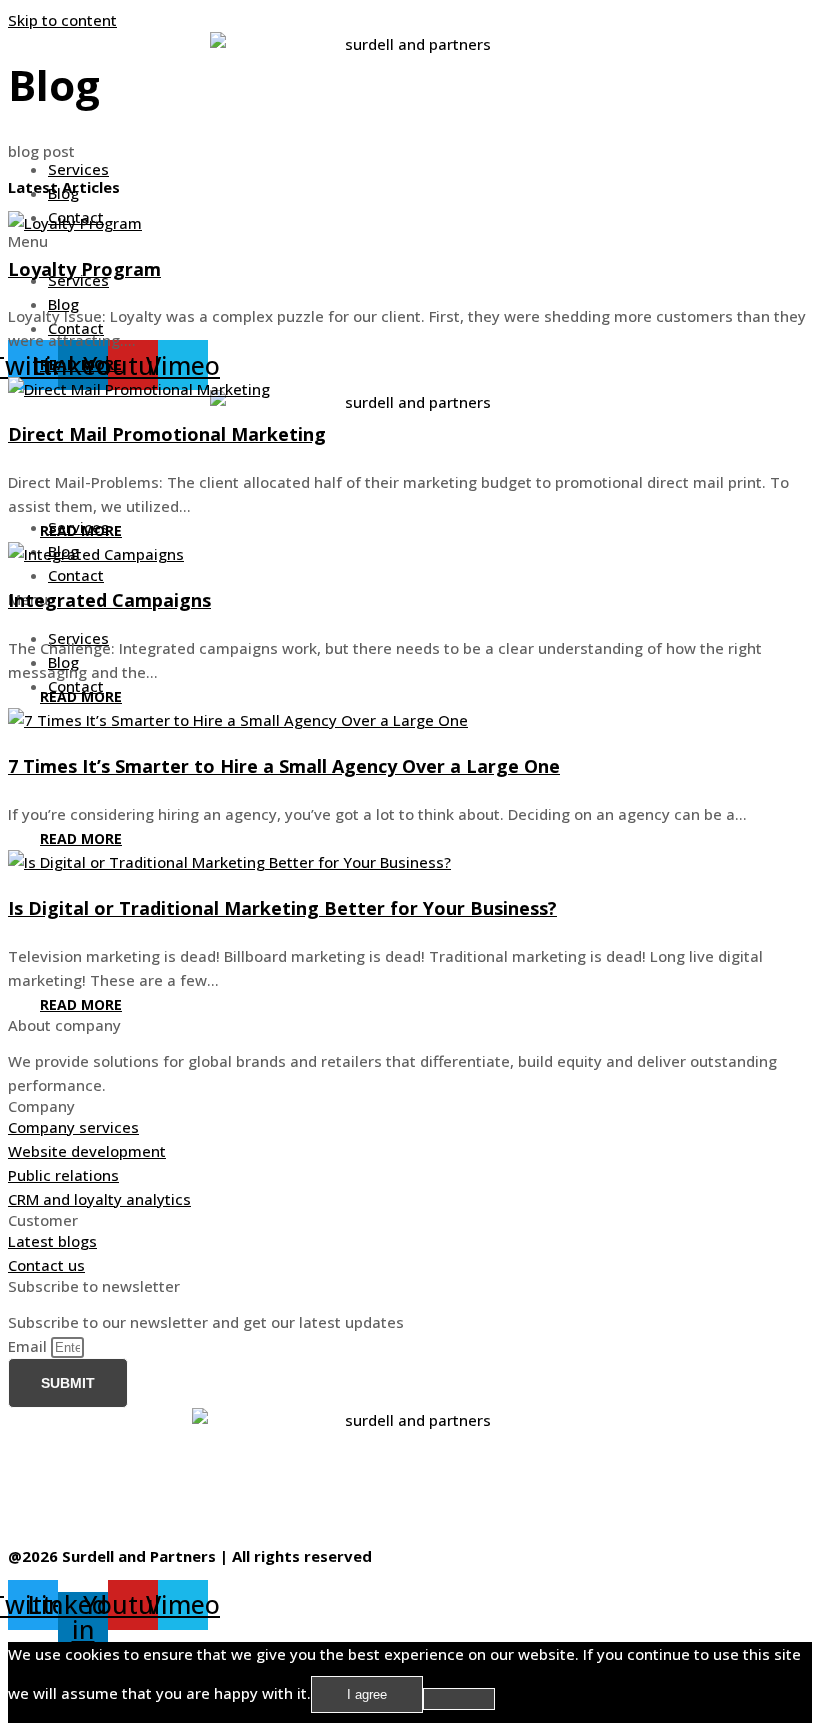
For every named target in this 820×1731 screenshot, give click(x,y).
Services (78, 169)
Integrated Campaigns (109, 600)
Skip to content (62, 20)
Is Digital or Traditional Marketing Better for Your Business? (282, 908)
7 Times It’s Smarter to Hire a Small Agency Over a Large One (284, 766)
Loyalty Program (84, 269)
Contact (76, 575)
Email (29, 1346)
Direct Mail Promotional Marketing (167, 434)
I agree (367, 1694)
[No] (459, 1699)
